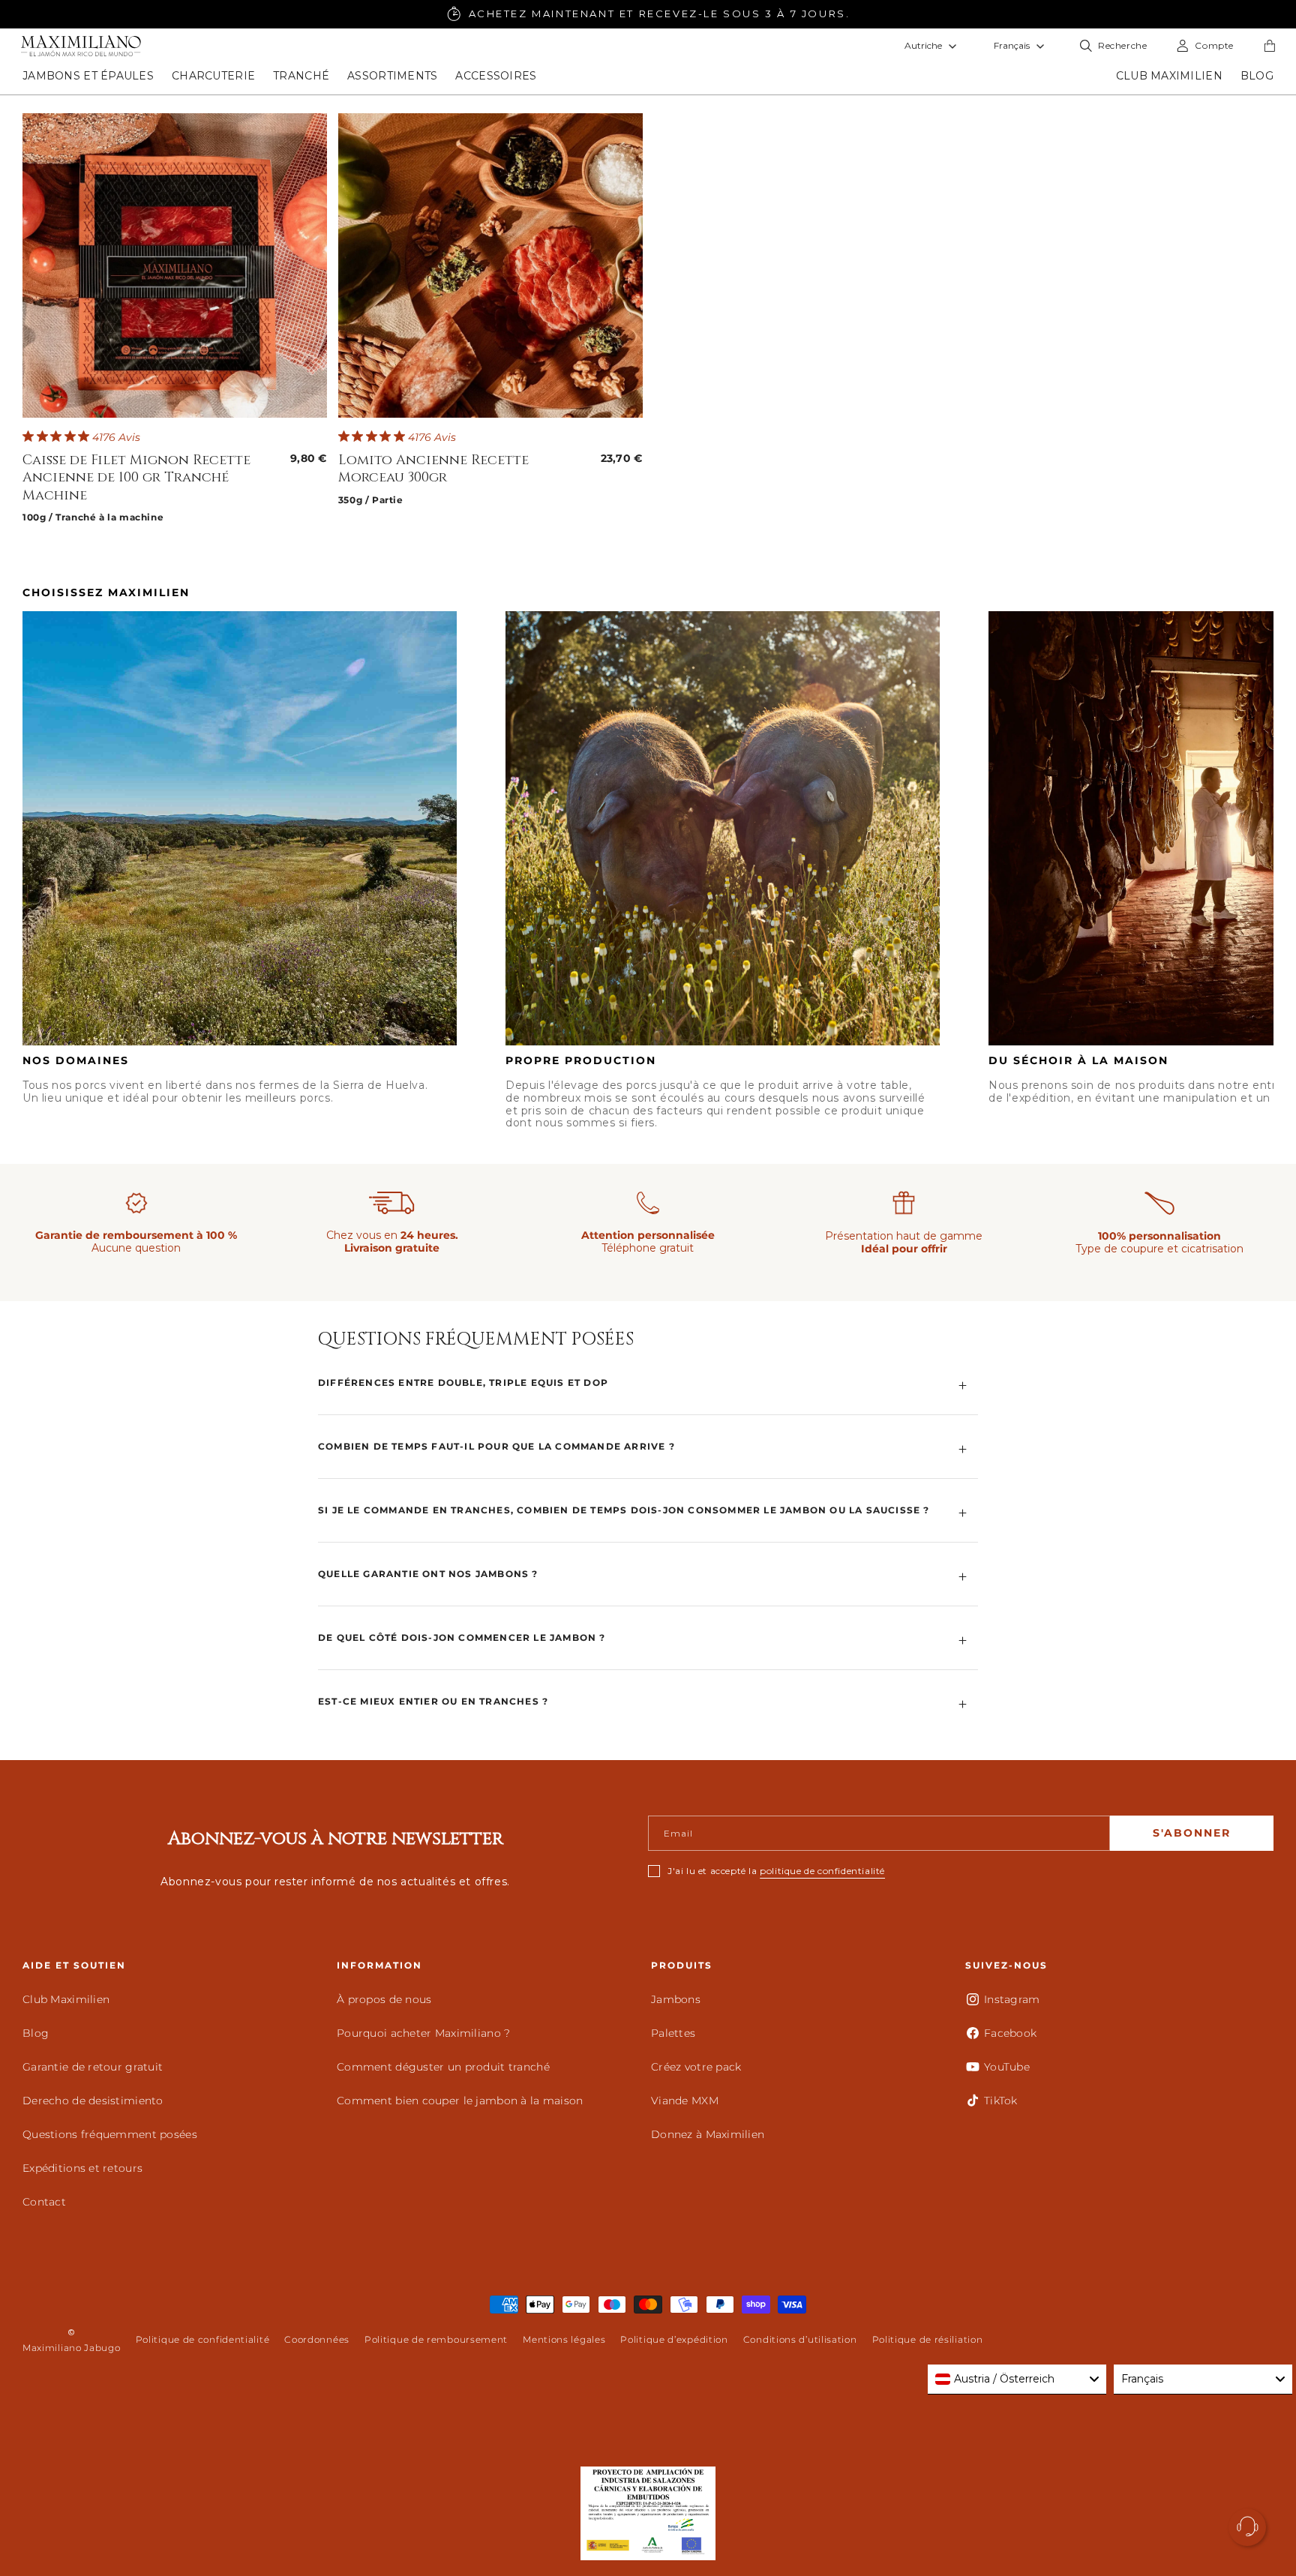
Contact (44, 2202)
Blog (36, 2033)
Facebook (1010, 2033)
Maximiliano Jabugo (72, 2348)
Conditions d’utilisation (800, 2339)
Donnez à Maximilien (708, 2134)
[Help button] (1247, 2527)
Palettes (673, 2033)
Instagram (1012, 1999)
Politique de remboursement (436, 2339)
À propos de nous (384, 1999)
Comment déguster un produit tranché (443, 2067)
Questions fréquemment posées (110, 2134)
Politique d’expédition (674, 2339)
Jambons (676, 1999)
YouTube (1007, 2067)
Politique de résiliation (928, 2339)
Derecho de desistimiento (93, 2101)
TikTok (1001, 2101)
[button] (88, 76)
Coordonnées (317, 2339)
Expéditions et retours (82, 2168)
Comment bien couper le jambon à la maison (460, 2101)
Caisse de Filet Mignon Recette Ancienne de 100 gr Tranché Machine (136, 478)
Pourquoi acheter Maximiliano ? (423, 2033)
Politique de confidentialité (203, 2339)
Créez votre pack (696, 2067)
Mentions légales (564, 2339)
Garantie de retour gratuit (93, 2067)
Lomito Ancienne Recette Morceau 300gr (433, 469)
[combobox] (1017, 2380)
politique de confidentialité (822, 1871)
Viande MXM (685, 2101)
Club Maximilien (66, 1999)
